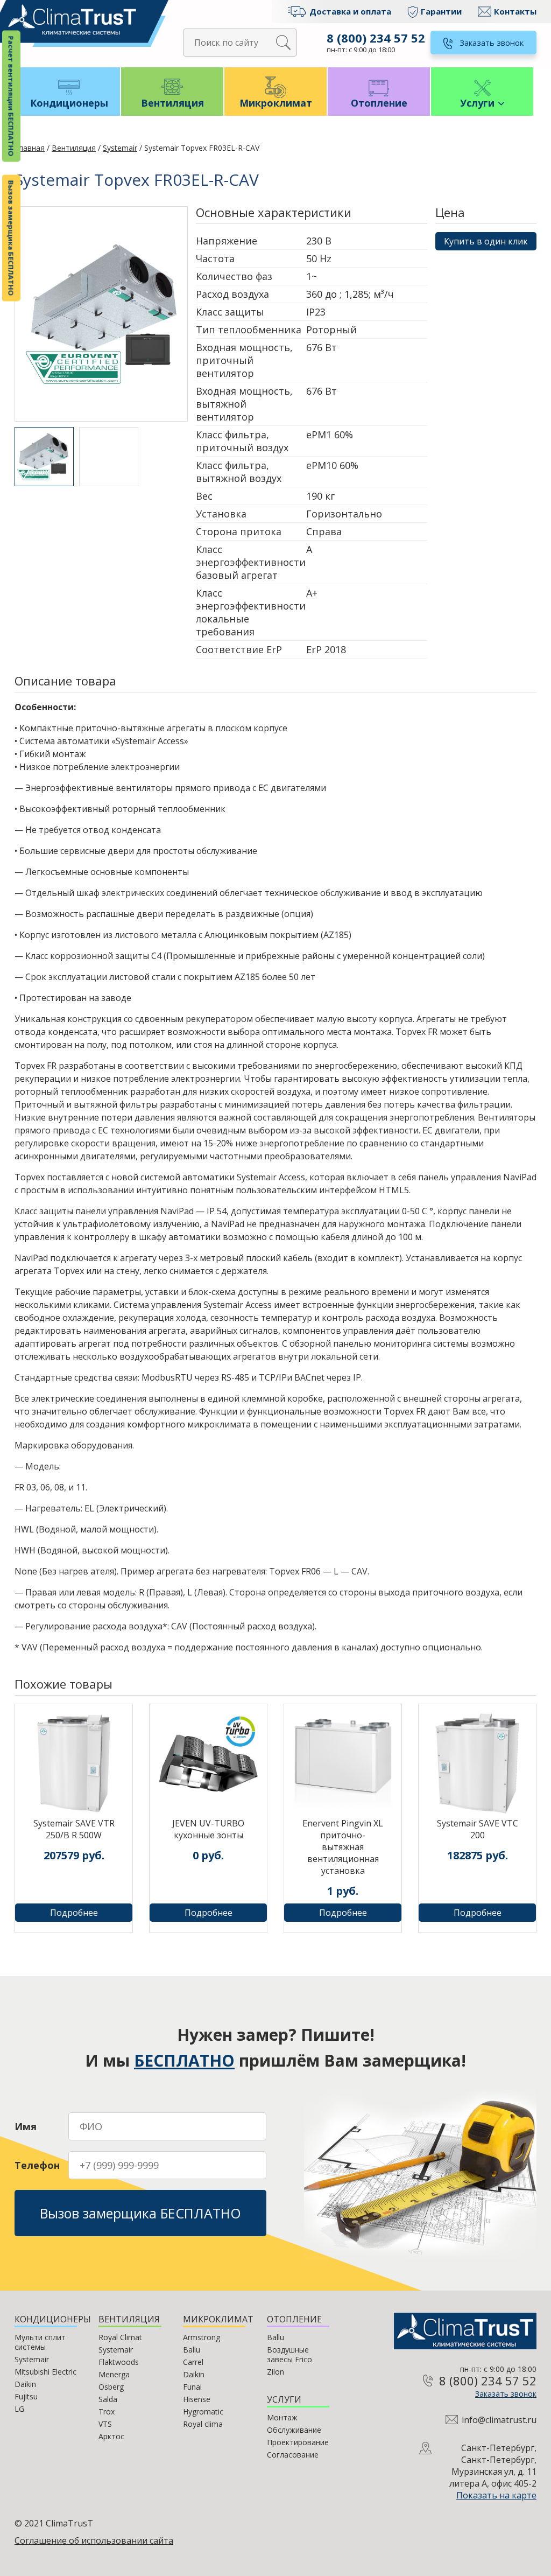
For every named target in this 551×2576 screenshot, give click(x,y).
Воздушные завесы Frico (289, 2354)
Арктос (111, 2436)
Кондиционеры (69, 103)
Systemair (120, 148)
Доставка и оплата (350, 11)
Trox (107, 2411)
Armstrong (202, 2337)
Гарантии (441, 11)
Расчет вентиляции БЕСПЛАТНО (11, 96)
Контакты (515, 11)
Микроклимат (276, 103)
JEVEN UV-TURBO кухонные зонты (208, 1829)
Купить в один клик (486, 241)
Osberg (111, 2387)
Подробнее (74, 1913)
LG (19, 2409)
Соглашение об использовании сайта (94, 2540)
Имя (26, 2126)
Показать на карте (496, 2495)
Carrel (193, 2362)
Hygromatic (203, 2411)
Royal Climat (120, 2337)
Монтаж (282, 2417)
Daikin (25, 2384)
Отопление (379, 103)
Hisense (197, 2399)
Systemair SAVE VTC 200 (478, 1829)
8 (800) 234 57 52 (376, 38)
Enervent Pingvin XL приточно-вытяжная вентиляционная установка (343, 1847)
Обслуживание (294, 2430)
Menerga (114, 2374)
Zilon (275, 2372)
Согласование (293, 2455)
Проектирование (298, 2442)
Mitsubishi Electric (45, 2372)
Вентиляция (172, 103)
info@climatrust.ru (499, 2420)
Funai (192, 2387)
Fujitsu (26, 2396)
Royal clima (203, 2424)
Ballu (192, 2350)
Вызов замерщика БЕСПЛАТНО (11, 238)
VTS (105, 2424)
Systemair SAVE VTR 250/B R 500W (74, 1829)
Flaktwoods (119, 2362)
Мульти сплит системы (40, 2342)
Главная (30, 148)
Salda (108, 2399)
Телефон (37, 2165)
